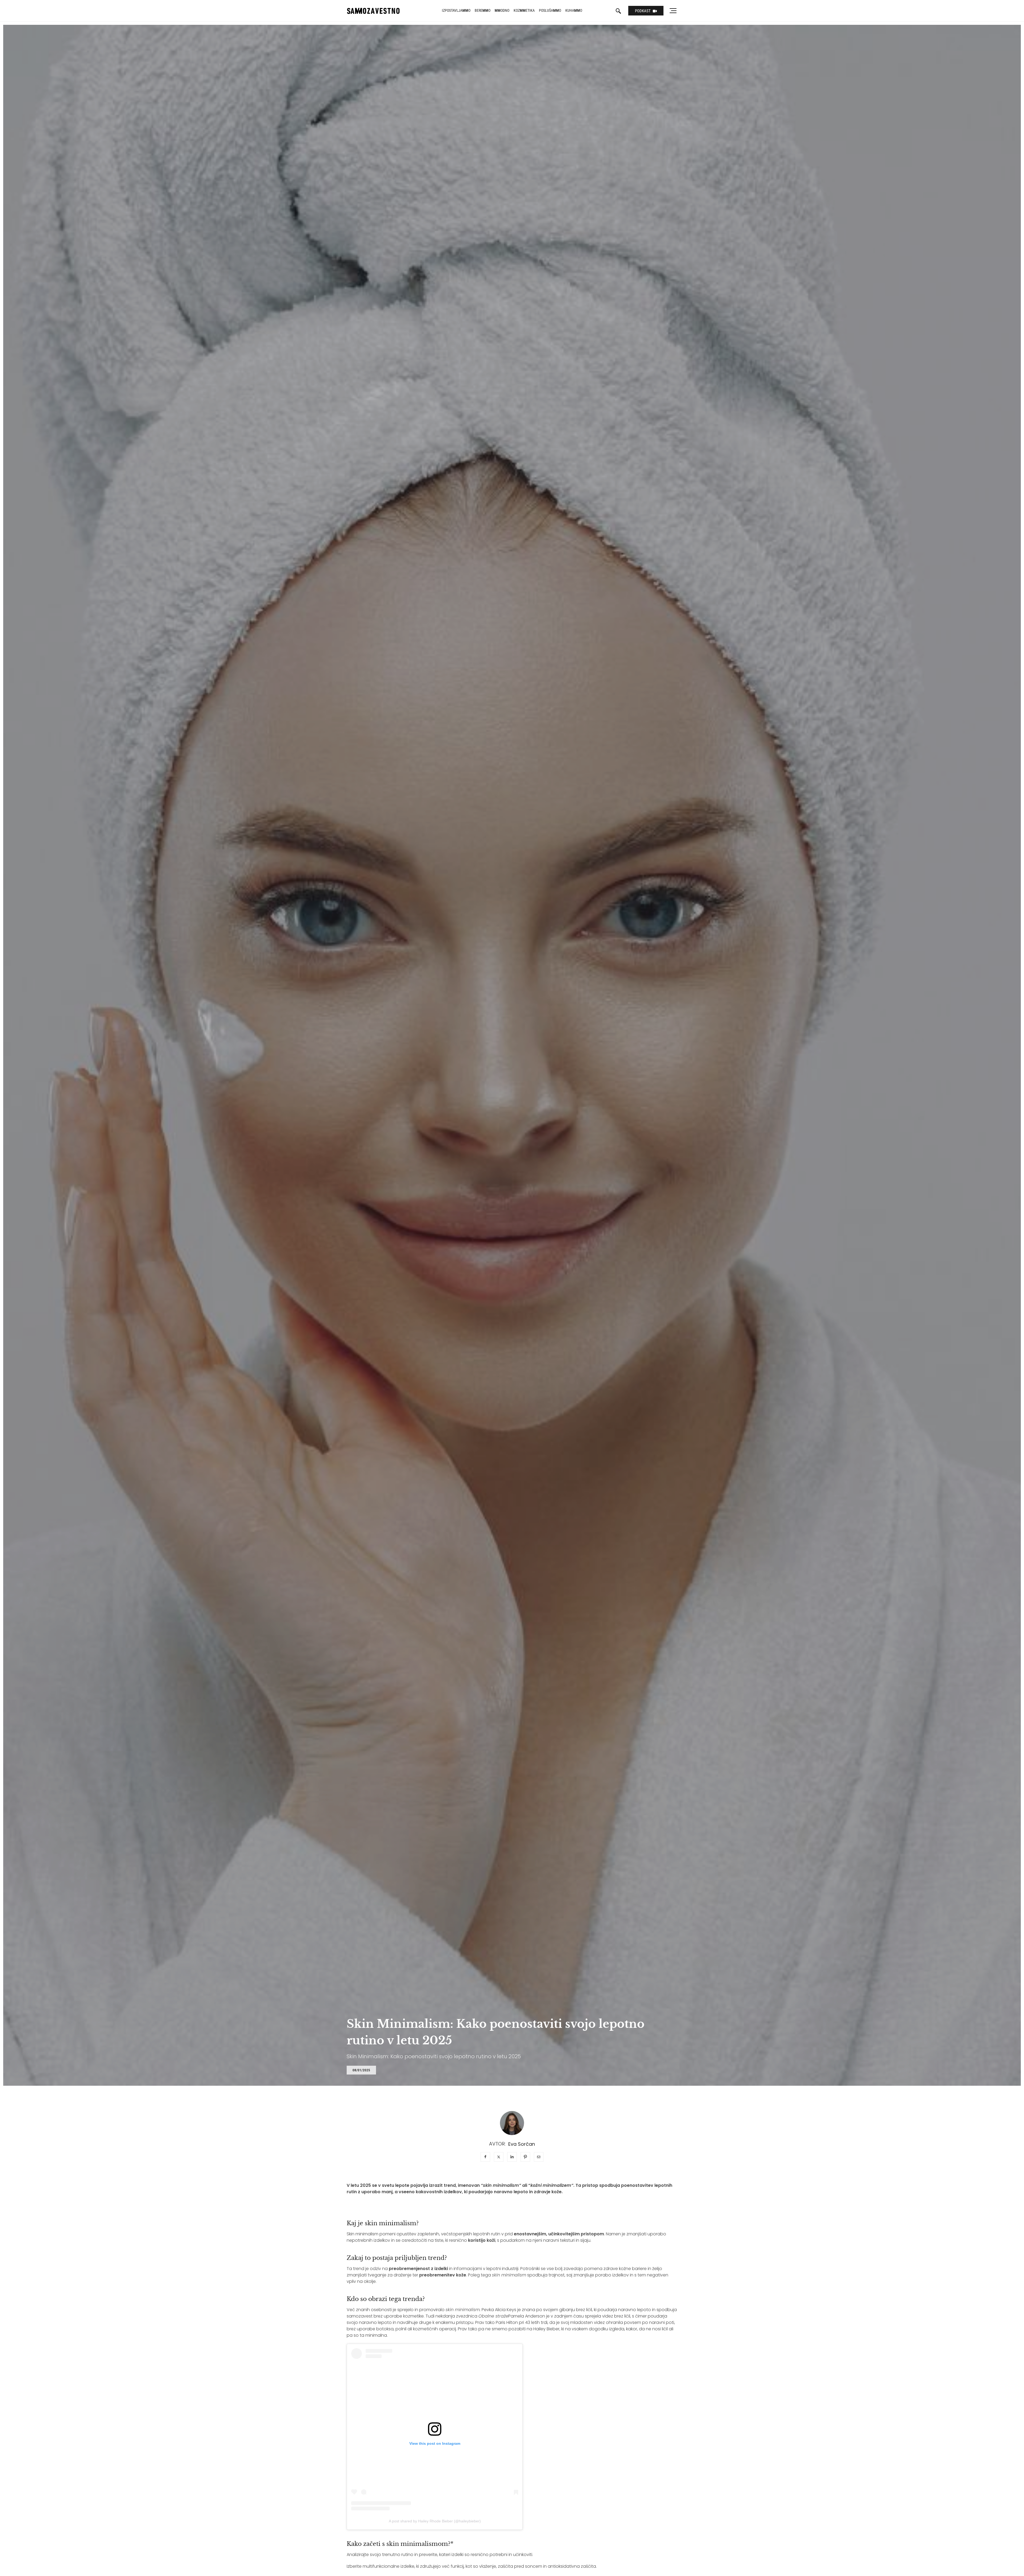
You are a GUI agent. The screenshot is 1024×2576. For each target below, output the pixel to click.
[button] (361, 2070)
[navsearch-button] (618, 11)
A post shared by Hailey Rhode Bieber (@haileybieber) (435, 2521)
